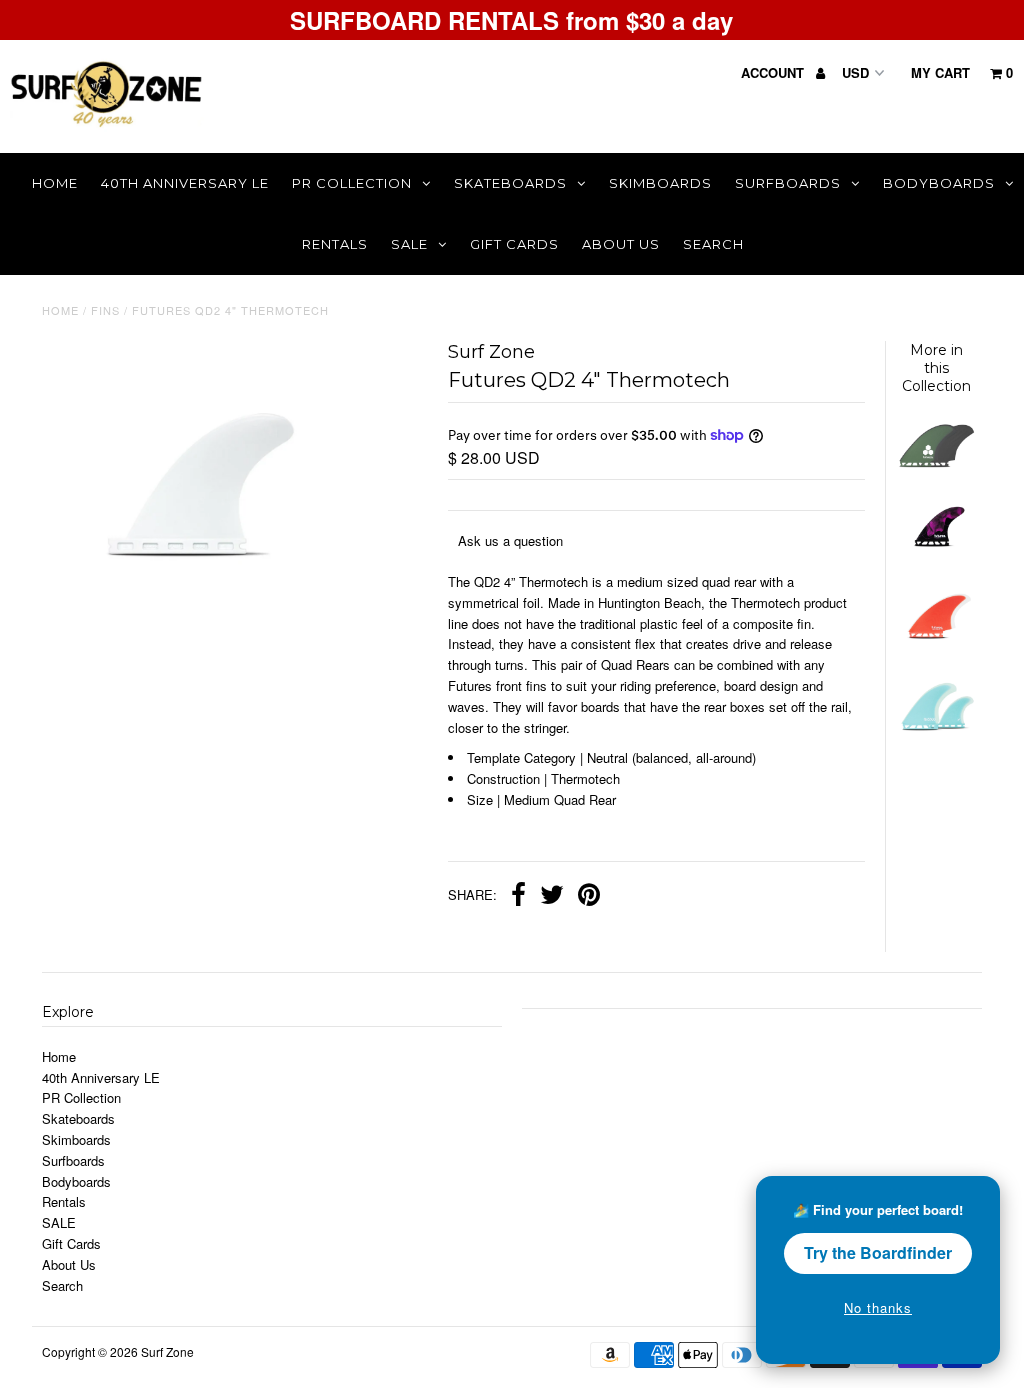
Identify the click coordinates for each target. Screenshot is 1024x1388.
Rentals (335, 244)
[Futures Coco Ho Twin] (936, 738)
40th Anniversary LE (185, 183)
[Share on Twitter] (552, 897)
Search (713, 244)
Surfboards (788, 183)
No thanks (878, 1307)
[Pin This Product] (589, 897)
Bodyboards (939, 183)
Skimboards (660, 183)
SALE (409, 244)
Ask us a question (510, 540)
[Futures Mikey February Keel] (936, 646)
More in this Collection (936, 368)
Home (55, 183)
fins (105, 310)
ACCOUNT (774, 72)
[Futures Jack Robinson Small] (936, 554)
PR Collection (352, 183)
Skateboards (510, 183)
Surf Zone (167, 1351)
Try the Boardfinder (878, 1252)
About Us (621, 244)
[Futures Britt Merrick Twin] (936, 462)
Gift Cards (514, 244)
